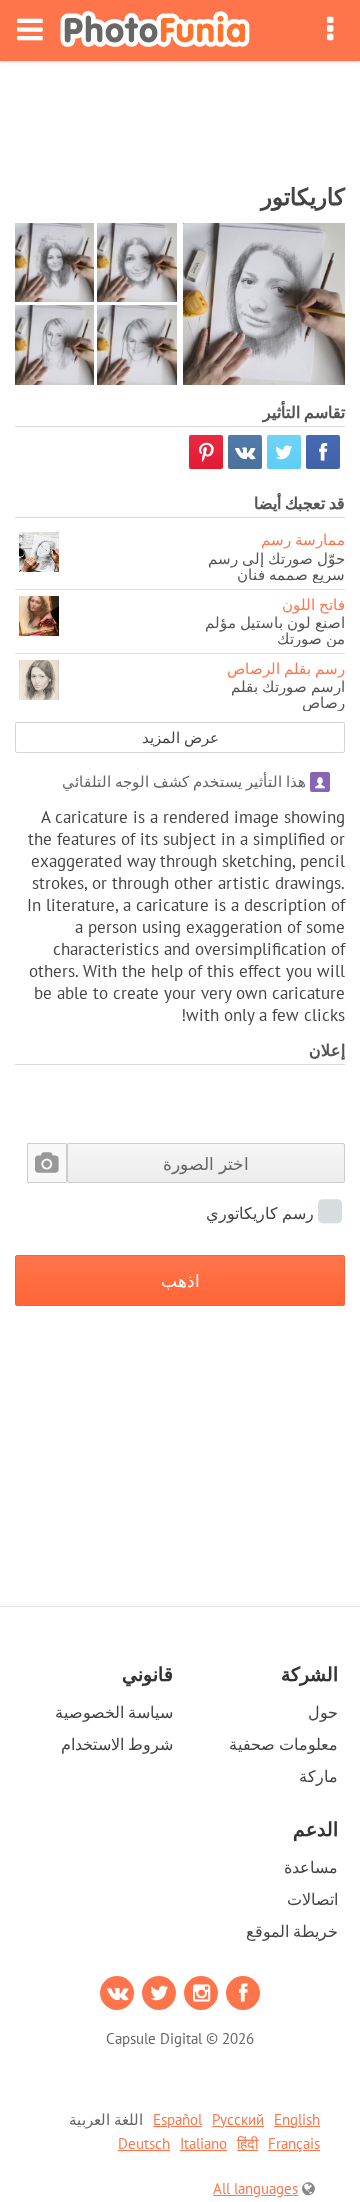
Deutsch (144, 2143)
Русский (238, 2119)
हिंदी (247, 2143)
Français (294, 2143)
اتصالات (312, 1899)
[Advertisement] (180, 116)
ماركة (318, 1776)
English (297, 2119)
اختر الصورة (206, 1163)
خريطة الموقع (292, 1931)
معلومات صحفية (283, 1744)
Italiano (203, 2143)
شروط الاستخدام (117, 1744)
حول (323, 1712)
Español (177, 2119)
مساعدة (311, 1867)
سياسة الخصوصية (114, 1712)
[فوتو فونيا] (155, 30)
